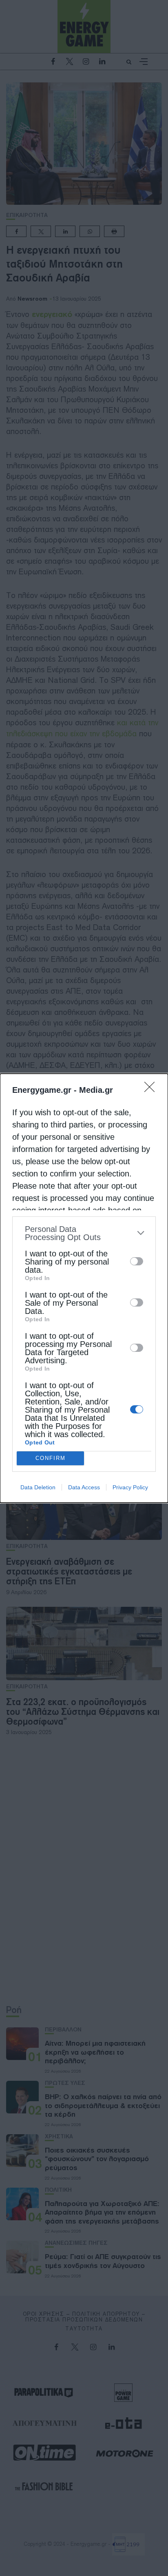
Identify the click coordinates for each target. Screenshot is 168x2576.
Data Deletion (38, 1487)
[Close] (152, 1090)
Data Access (84, 1487)
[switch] (137, 1261)
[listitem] (84, 1233)
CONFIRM (51, 1458)
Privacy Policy (130, 1487)
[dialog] (84, 1288)
